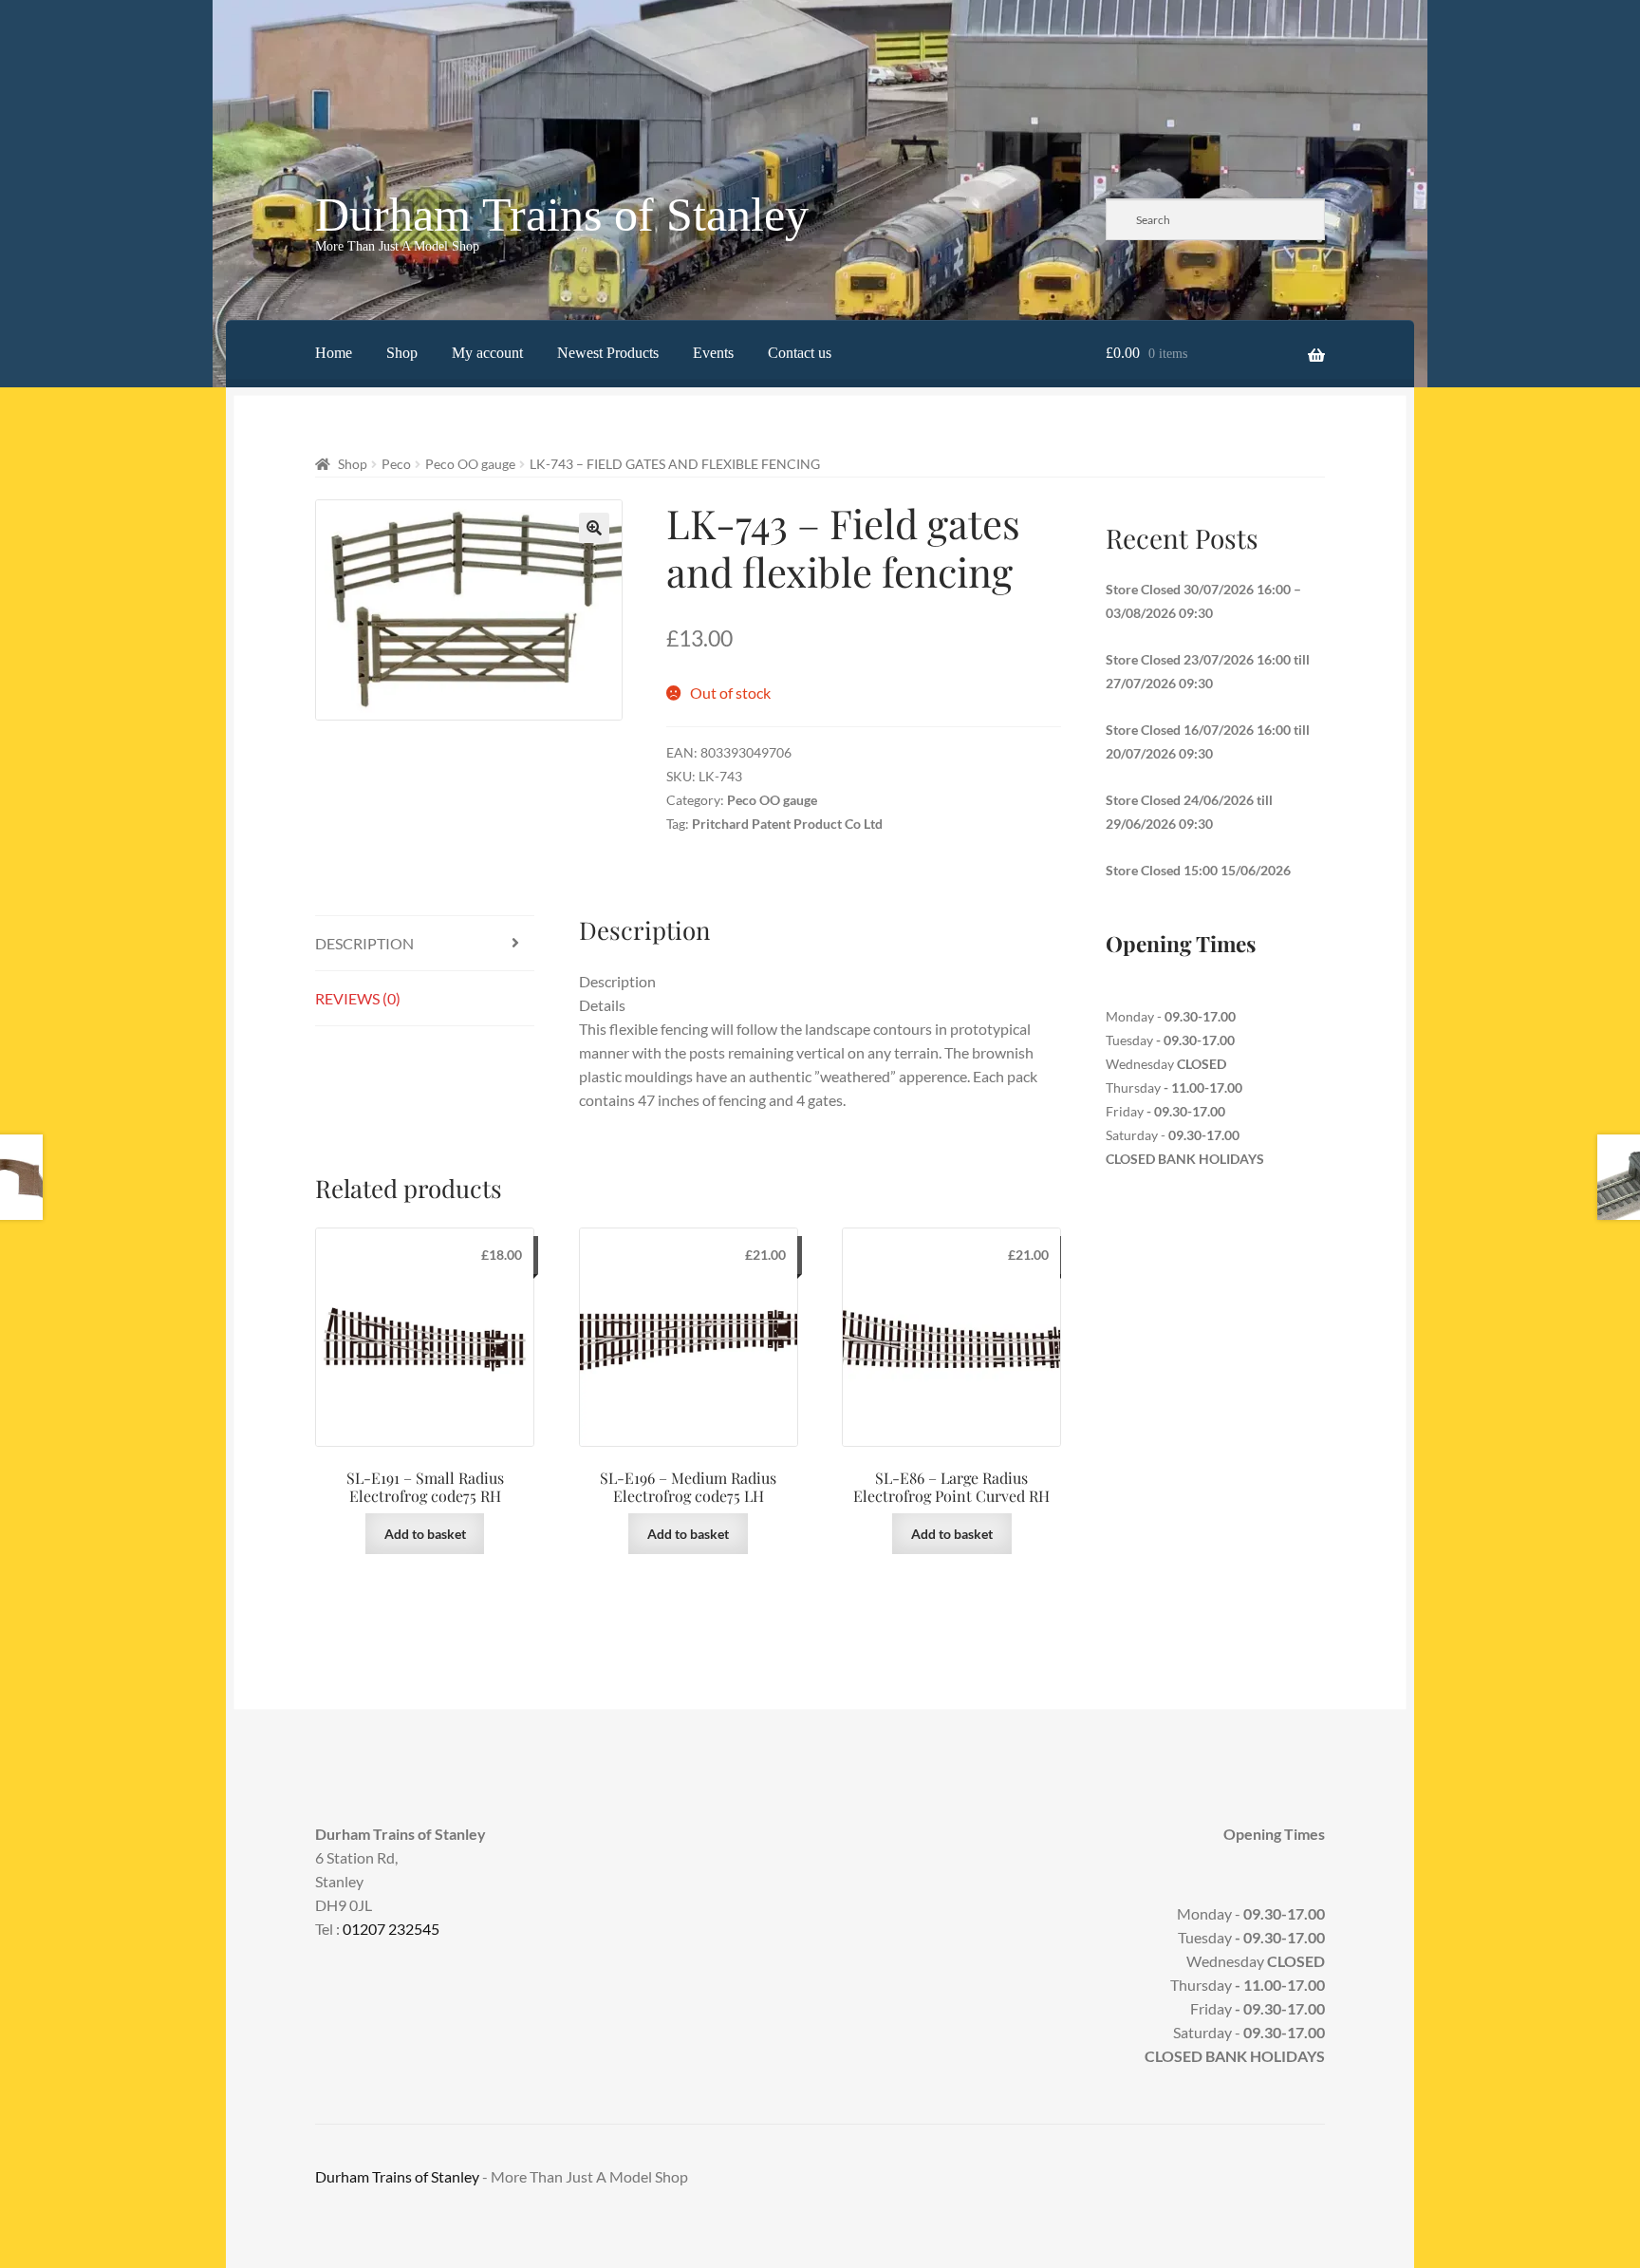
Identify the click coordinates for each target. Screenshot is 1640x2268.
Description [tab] (364, 943)
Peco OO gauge (470, 464)
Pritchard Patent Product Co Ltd (787, 824)
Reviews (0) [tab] (358, 998)
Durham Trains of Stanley (562, 215)
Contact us (800, 353)
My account (487, 353)
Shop (402, 353)
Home (334, 353)
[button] (594, 528)
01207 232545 (391, 1929)
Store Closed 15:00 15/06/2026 (1198, 870)
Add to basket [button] (425, 1534)
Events (713, 353)
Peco (396, 464)
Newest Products (608, 353)
